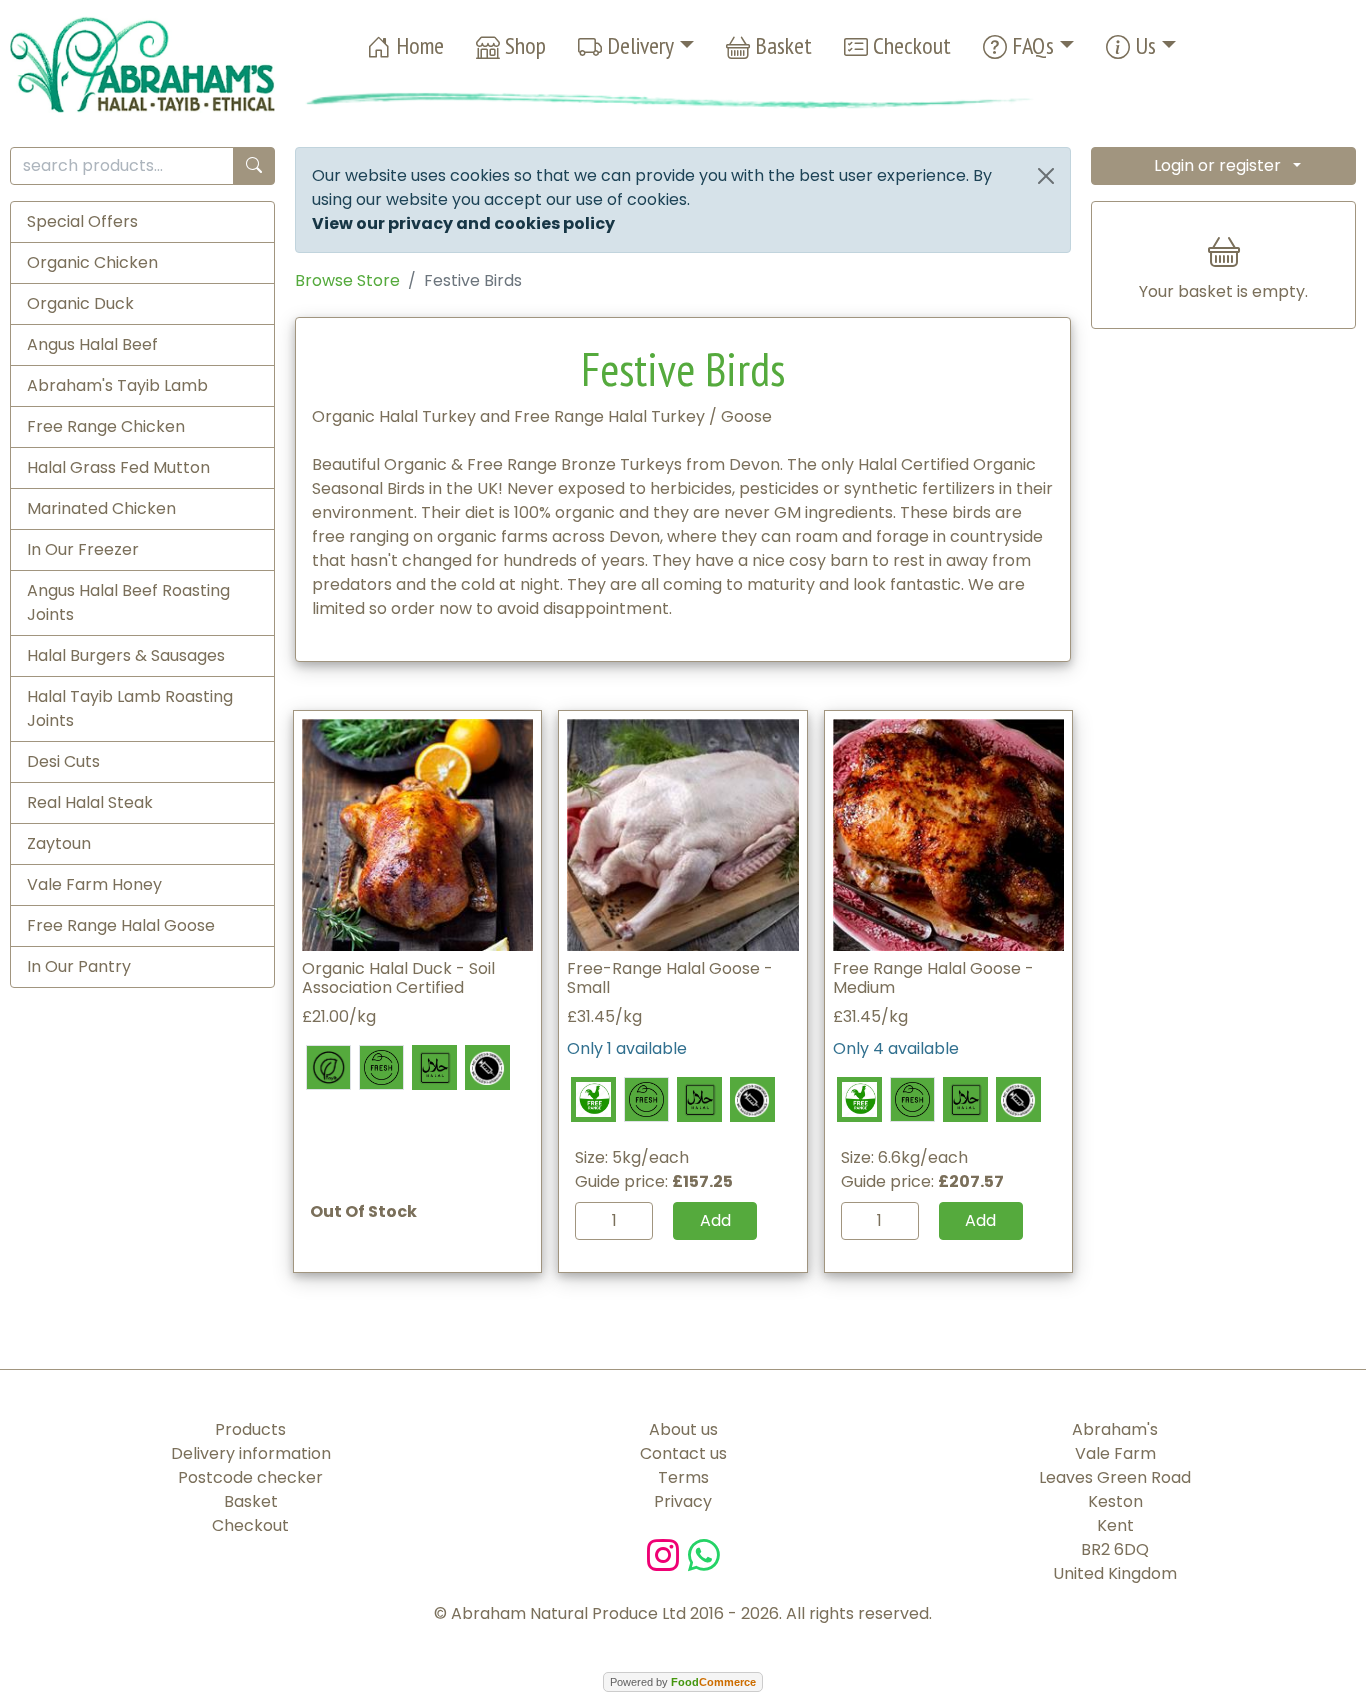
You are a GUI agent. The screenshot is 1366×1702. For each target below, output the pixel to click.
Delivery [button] (638, 45)
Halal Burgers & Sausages (126, 655)
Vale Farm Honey (94, 884)
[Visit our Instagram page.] (667, 1553)
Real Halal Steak (90, 802)
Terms (683, 1477)
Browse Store (347, 280)
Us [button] (1143, 45)
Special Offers (82, 221)
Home (417, 45)
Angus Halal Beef (92, 344)
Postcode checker (250, 1477)
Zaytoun (59, 843)
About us (683, 1429)
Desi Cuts (63, 761)
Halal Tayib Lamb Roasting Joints (130, 708)
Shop (523, 45)
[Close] (1046, 176)
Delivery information (251, 1453)
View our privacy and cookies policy (463, 223)
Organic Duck (80, 303)
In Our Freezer (83, 549)
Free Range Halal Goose (121, 925)
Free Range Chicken (106, 426)
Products (250, 1429)
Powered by (683, 1682)
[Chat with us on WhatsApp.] (704, 1553)
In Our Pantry (79, 966)
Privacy (683, 1501)
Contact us (683, 1453)
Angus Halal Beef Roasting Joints (128, 602)
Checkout (909, 45)
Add (715, 1220)
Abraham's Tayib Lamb (117, 385)
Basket (781, 45)
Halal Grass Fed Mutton (118, 467)
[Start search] (254, 166)
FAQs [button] (1030, 45)
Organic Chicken (92, 262)
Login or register (1217, 165)
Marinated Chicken (101, 508)
